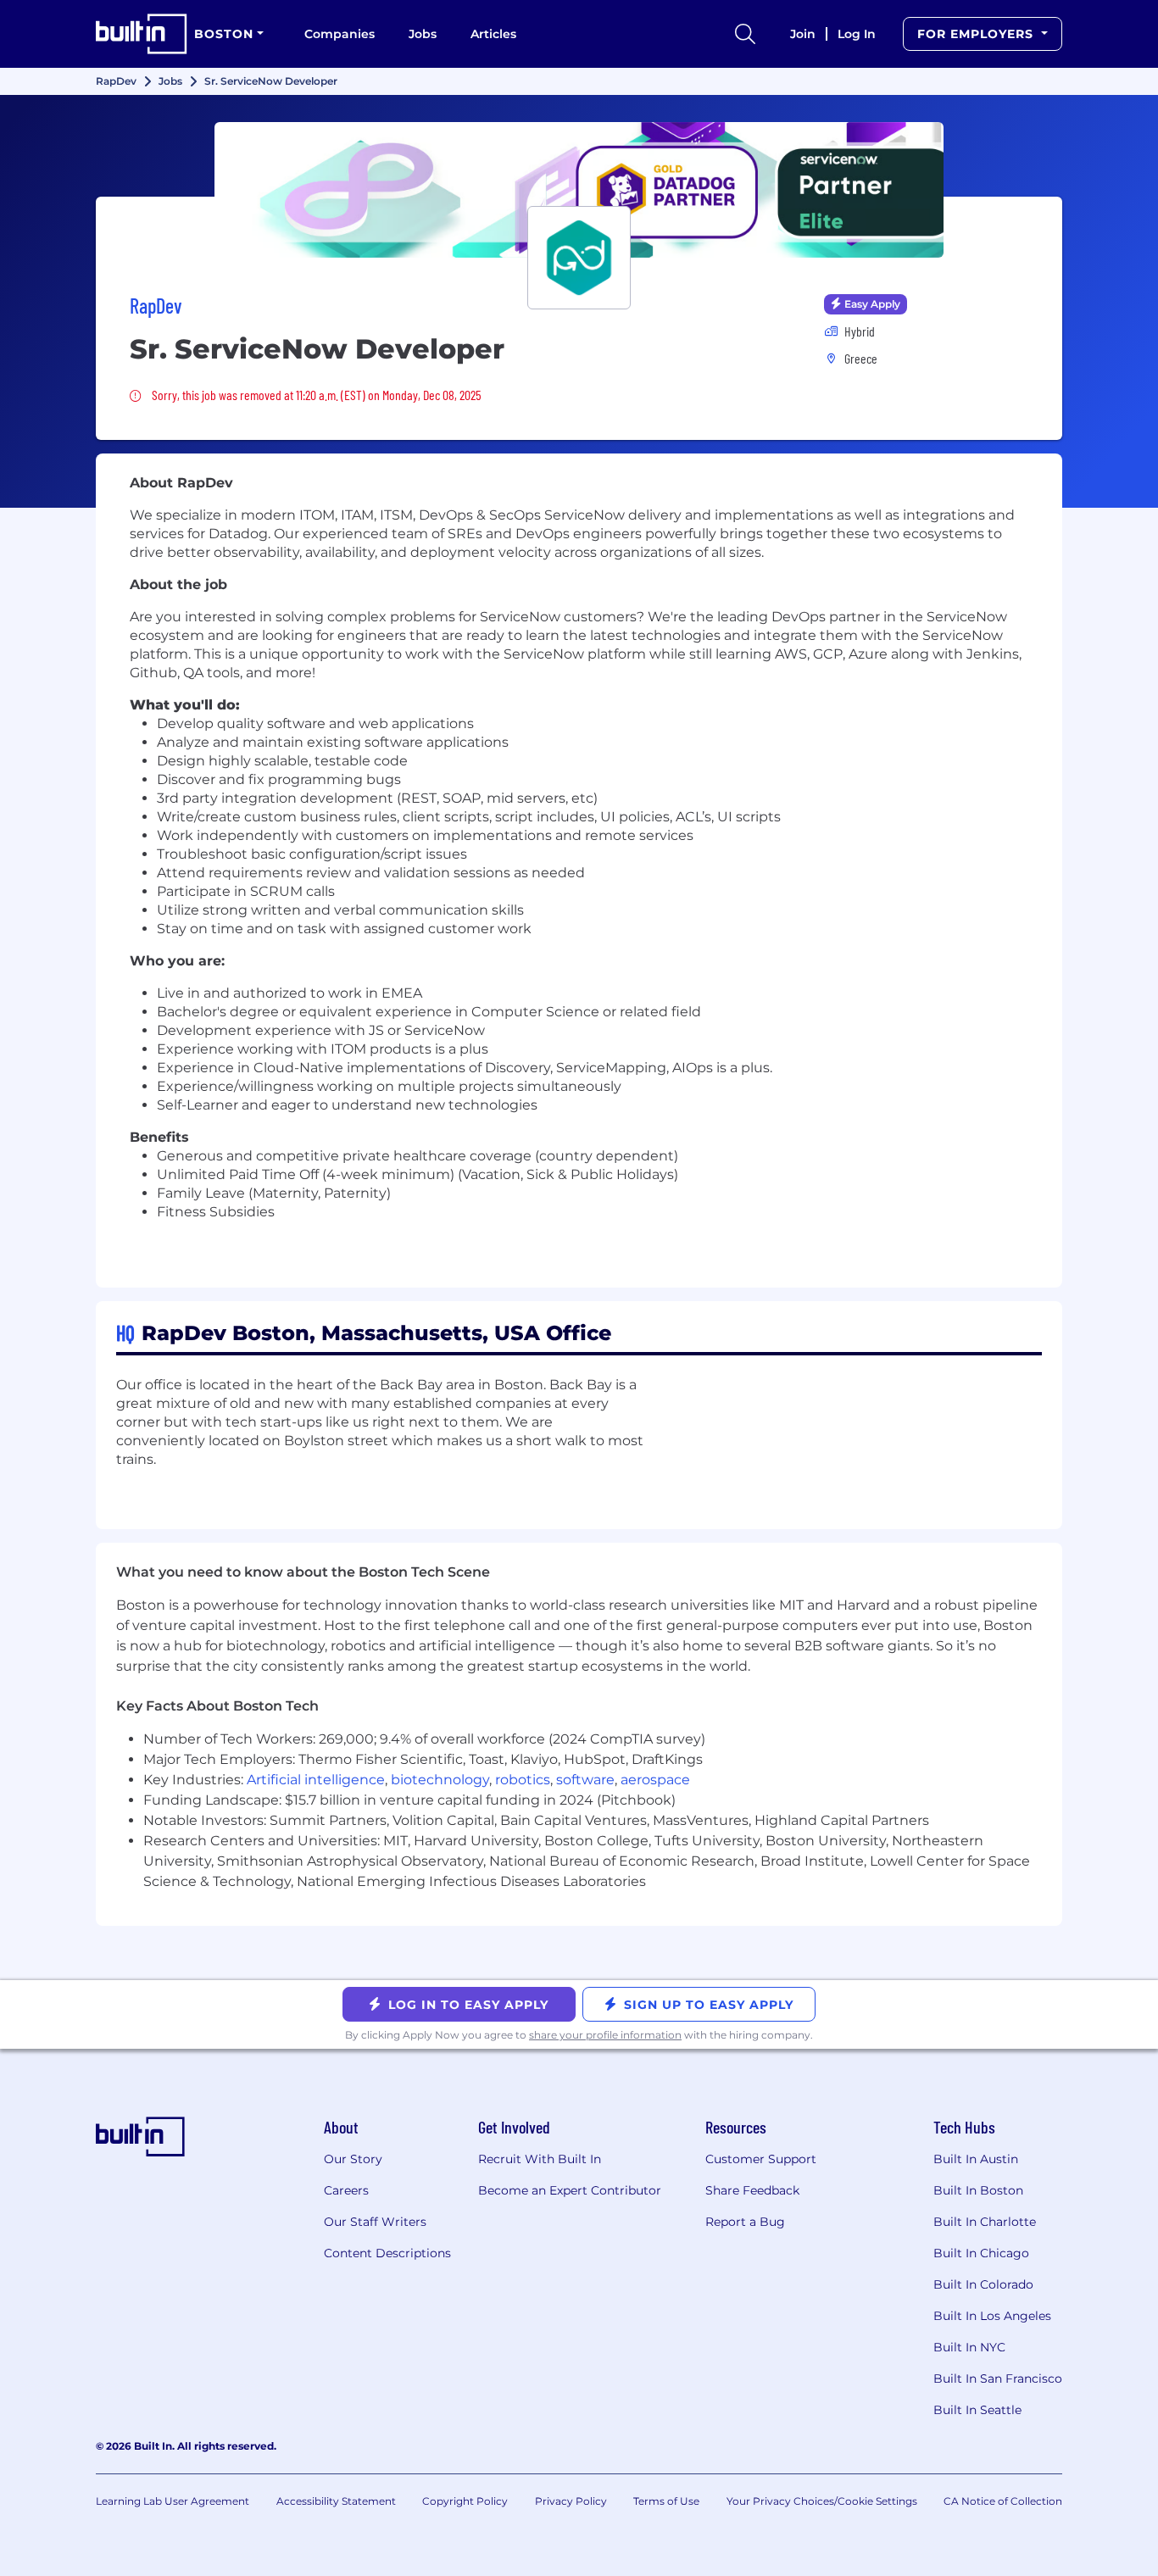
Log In (857, 34)
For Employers (977, 34)
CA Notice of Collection (1003, 2501)
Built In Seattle (977, 2410)
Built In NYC (969, 2347)
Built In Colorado (983, 2284)
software (585, 1780)
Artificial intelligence (316, 1780)
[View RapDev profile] (579, 190)
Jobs (423, 34)
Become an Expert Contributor (570, 2190)
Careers (346, 2190)
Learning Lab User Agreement (173, 2501)
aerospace (655, 1780)
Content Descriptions (387, 2253)
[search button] (745, 34)
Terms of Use (666, 2501)
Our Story (353, 2159)
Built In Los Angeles (992, 2316)
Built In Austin (976, 2159)
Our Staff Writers (375, 2222)
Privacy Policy (571, 2501)
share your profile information (605, 2035)
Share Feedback (752, 2190)
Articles (493, 34)
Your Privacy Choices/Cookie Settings (822, 2501)
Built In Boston (978, 2190)
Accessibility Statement (336, 2501)
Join (803, 34)
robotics (523, 1780)
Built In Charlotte (985, 2222)
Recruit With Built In (540, 2159)
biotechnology (440, 1780)
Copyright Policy (465, 2501)
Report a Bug (745, 2222)
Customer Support (761, 2159)
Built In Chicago (981, 2253)
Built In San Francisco (998, 2378)
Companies (340, 34)
